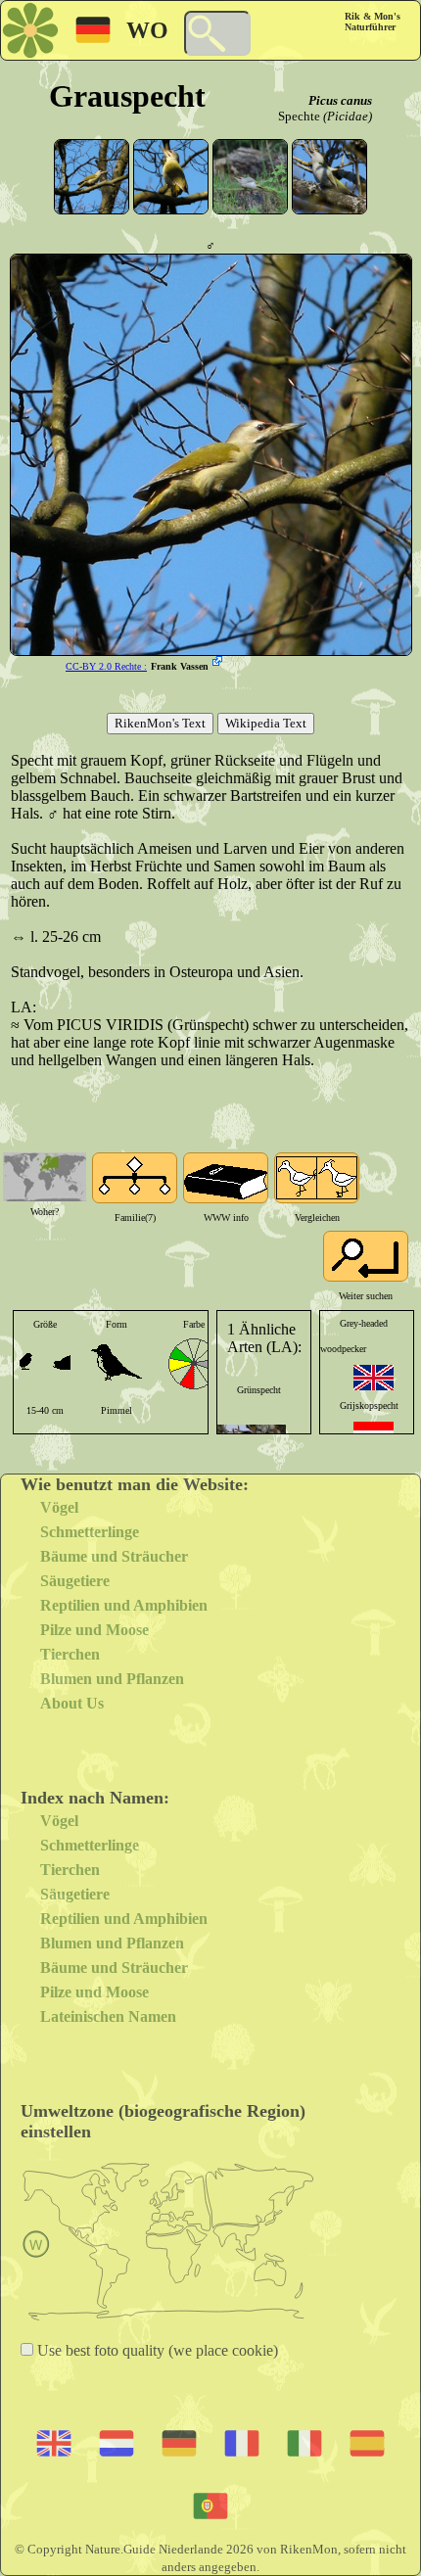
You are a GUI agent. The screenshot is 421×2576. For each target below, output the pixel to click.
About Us (72, 1703)
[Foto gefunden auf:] (219, 663)
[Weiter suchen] (366, 1256)
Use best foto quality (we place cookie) (156, 2350)
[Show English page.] (374, 1378)
